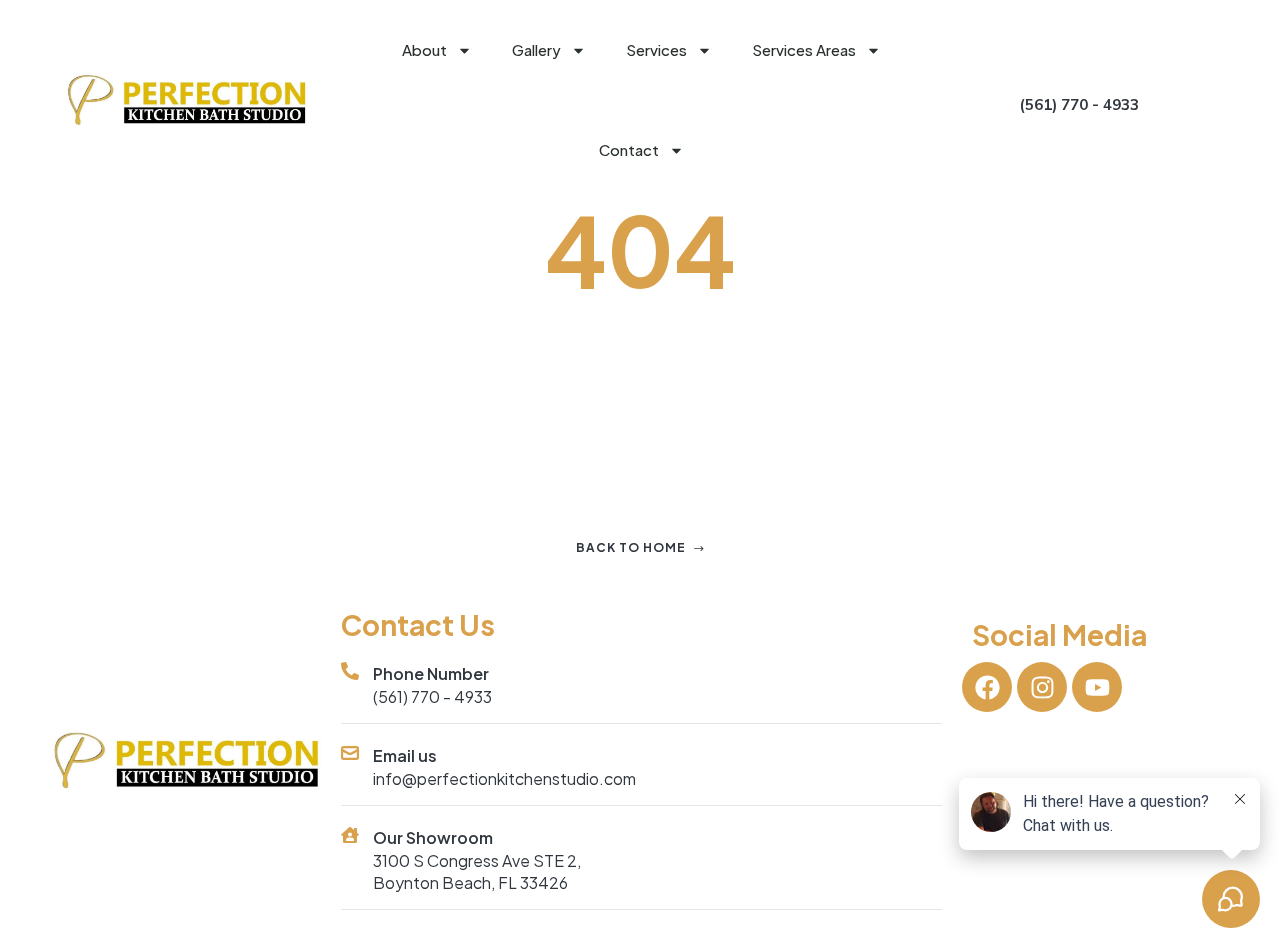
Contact (629, 149)
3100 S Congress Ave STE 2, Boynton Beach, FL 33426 (477, 871)
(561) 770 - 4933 (432, 696)
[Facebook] (987, 687)
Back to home (631, 547)
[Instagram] (1042, 687)
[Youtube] (1097, 687)
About (424, 49)
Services (656, 49)
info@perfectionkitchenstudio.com (504, 778)
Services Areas (804, 49)
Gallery (536, 49)
